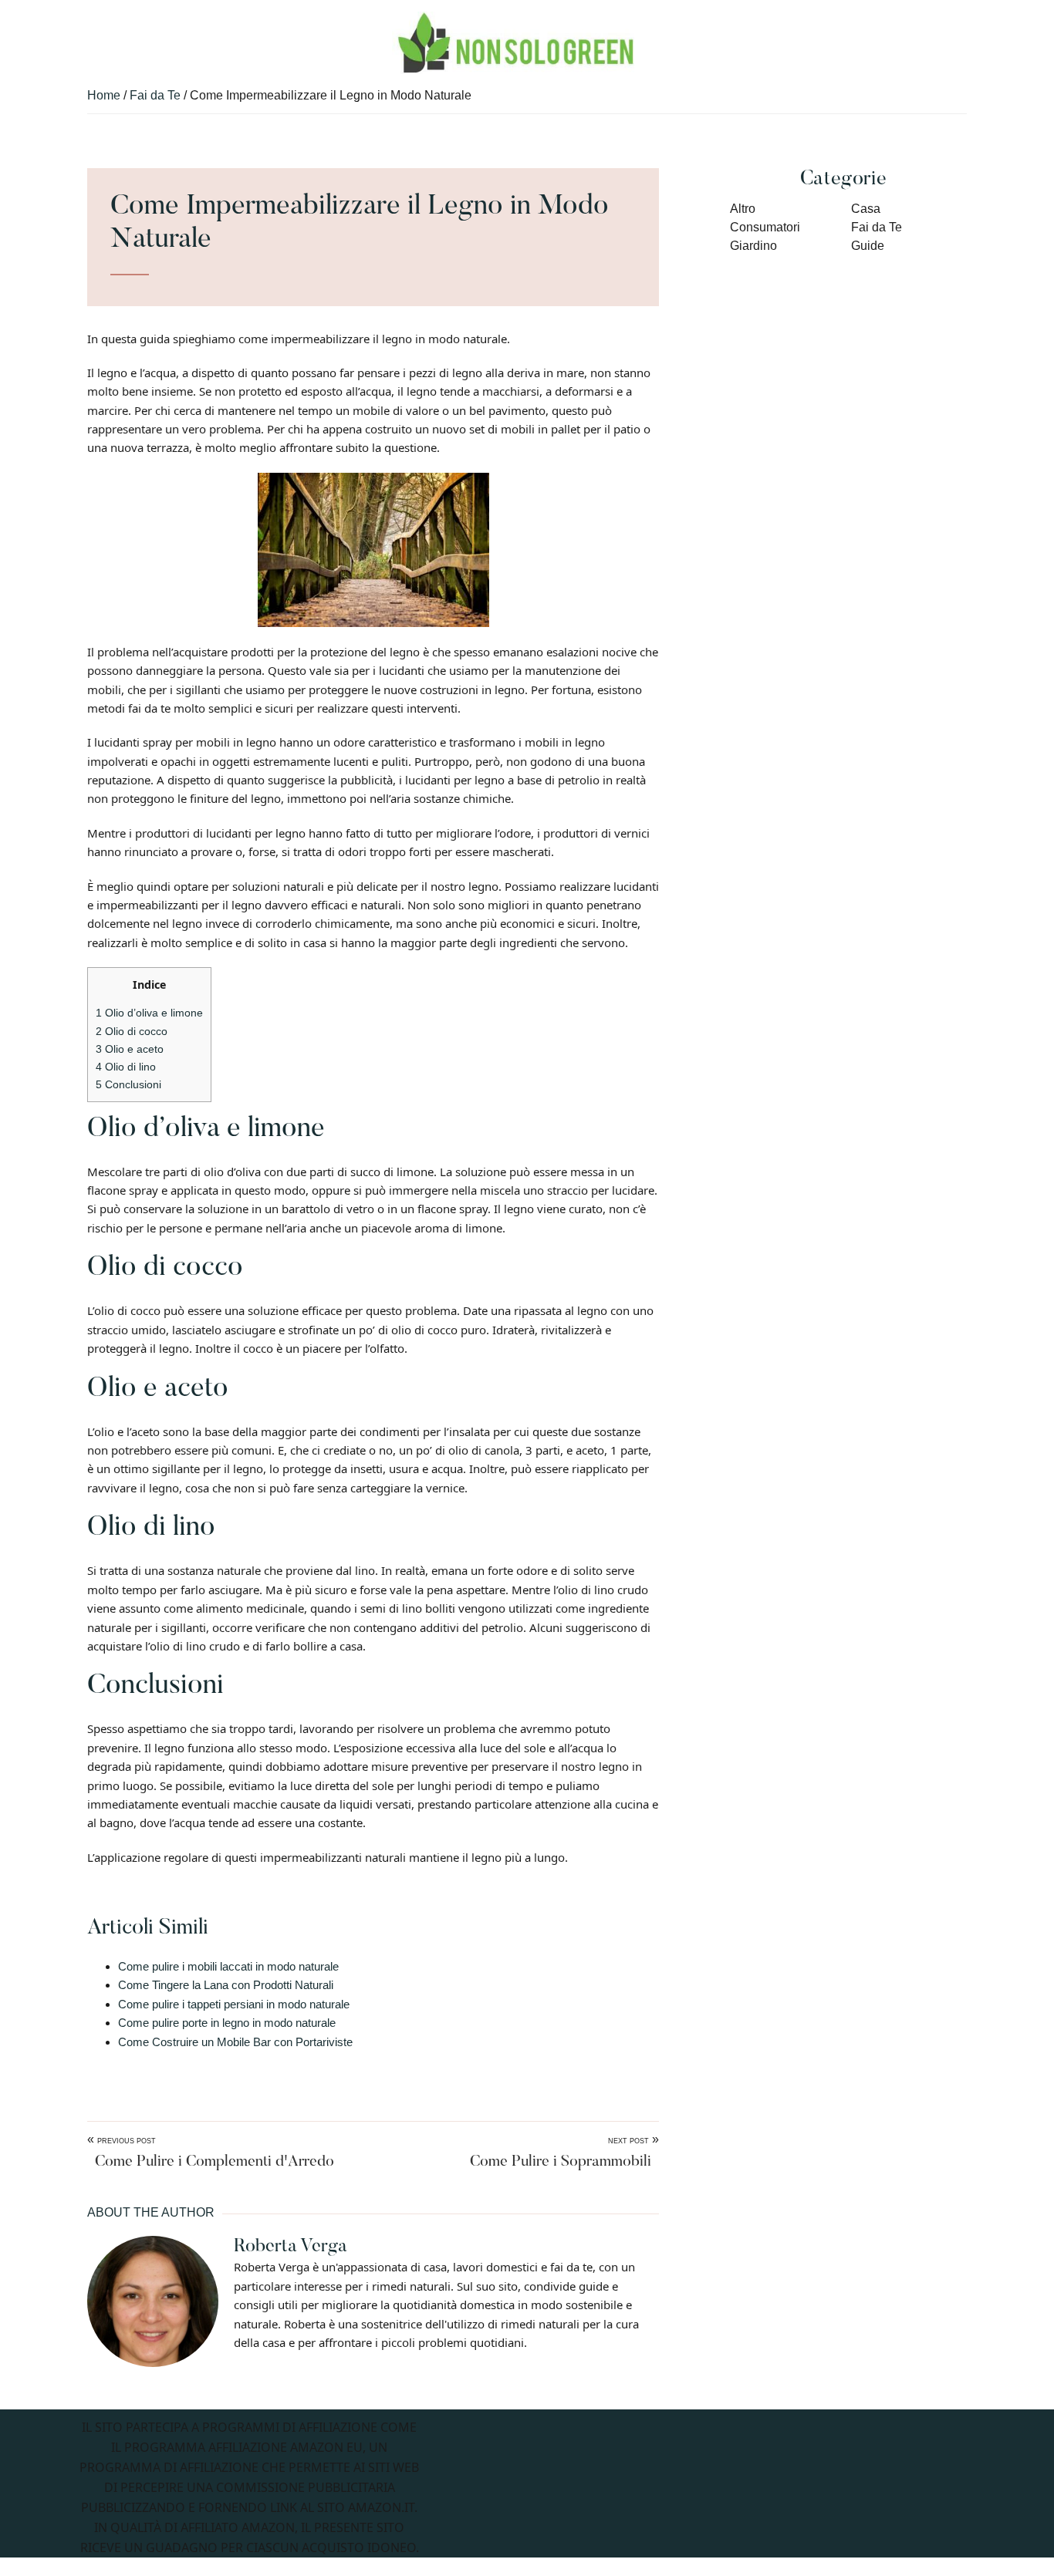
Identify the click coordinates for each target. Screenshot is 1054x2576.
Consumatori (765, 227)
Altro (743, 209)
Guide (868, 246)
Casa (866, 209)
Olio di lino (126, 1067)
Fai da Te (877, 227)
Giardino (753, 246)
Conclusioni (128, 1084)
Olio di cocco (132, 1031)
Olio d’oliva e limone (149, 1013)
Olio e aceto (130, 1049)
